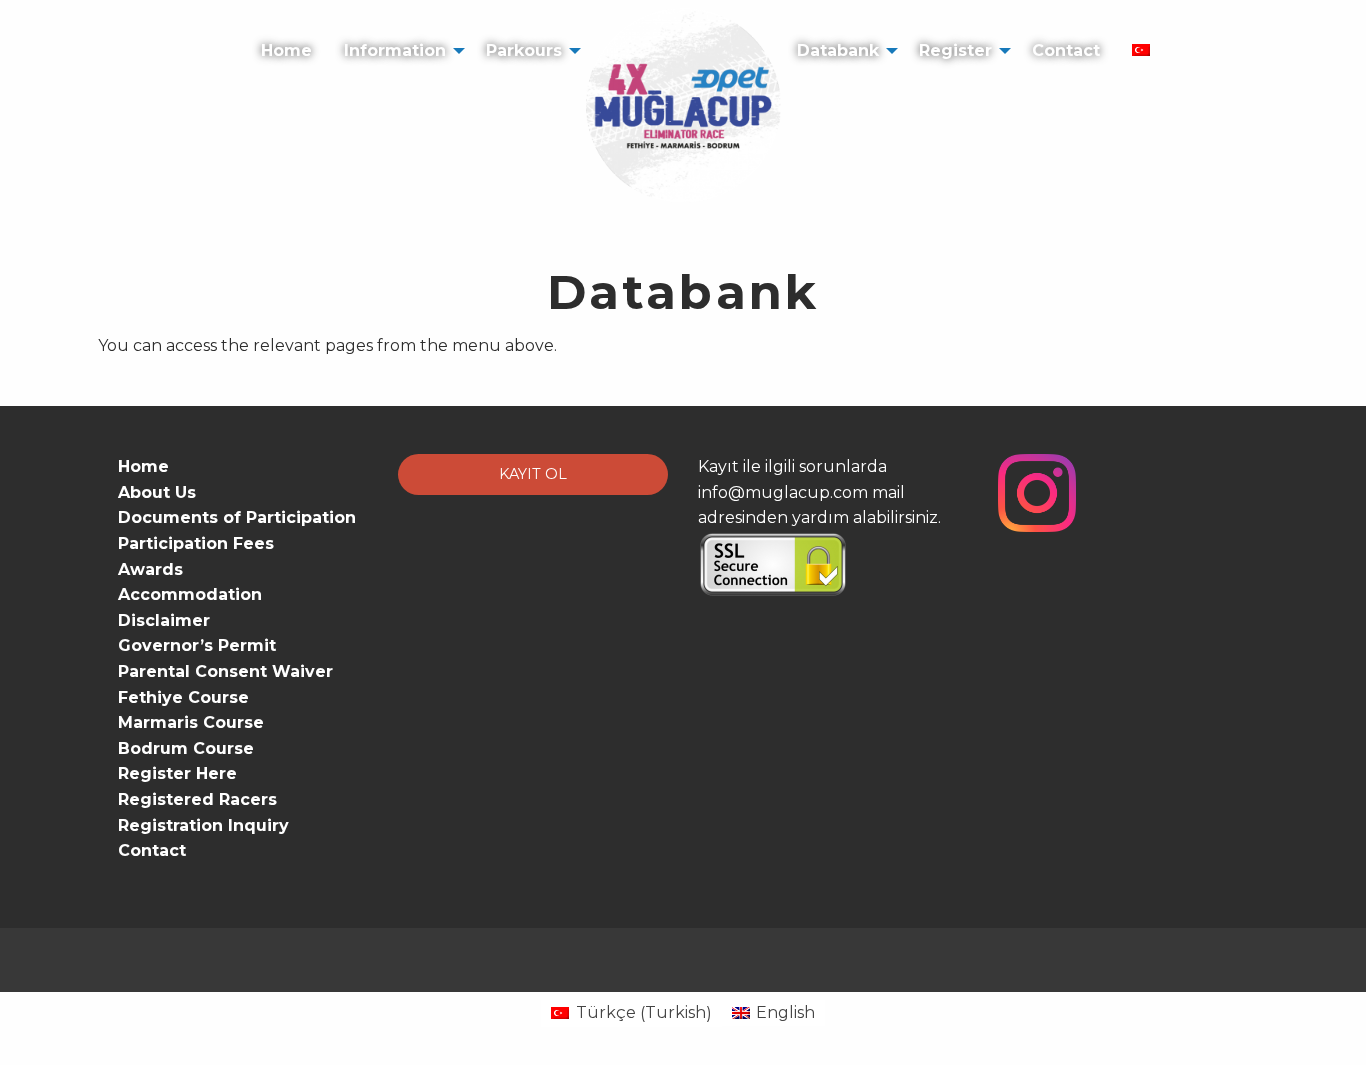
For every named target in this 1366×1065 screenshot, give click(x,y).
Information (395, 50)
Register (955, 50)
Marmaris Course (191, 722)
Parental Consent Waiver (225, 671)
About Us (157, 492)
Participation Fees (196, 543)
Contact (1066, 50)
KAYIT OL (533, 474)
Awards (150, 569)
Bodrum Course (186, 748)
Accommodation (190, 594)
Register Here (177, 773)
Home (286, 50)
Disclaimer (164, 620)
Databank (838, 50)
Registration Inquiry (203, 825)
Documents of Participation (237, 517)
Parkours (524, 50)
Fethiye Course (183, 697)
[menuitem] (286, 39)
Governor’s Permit (197, 645)
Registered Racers (197, 799)
